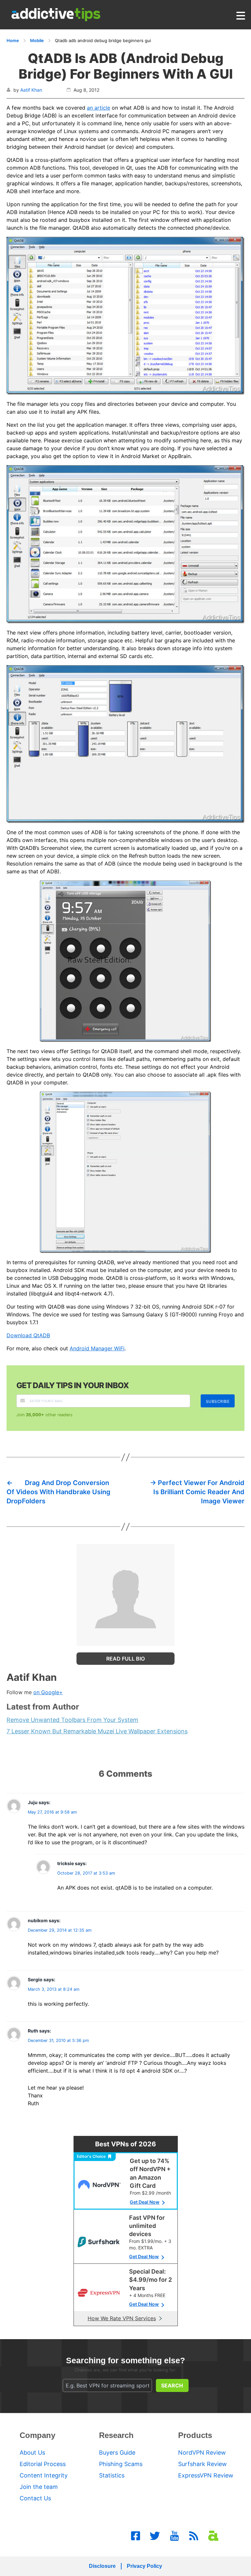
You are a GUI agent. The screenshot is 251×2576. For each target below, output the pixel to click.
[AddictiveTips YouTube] (175, 2536)
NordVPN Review (202, 2453)
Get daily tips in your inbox (73, 1385)
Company (37, 2435)
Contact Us (35, 2498)
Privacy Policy (144, 2566)
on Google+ (48, 1692)
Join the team (39, 2487)
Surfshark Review (202, 2464)
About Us (32, 2453)
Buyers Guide (117, 2453)
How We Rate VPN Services (122, 2318)
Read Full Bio (125, 1659)
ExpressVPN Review (206, 2475)
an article (99, 108)
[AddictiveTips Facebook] (136, 2536)
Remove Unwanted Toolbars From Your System (72, 1720)
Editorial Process (43, 2464)
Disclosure (102, 2566)
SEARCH (172, 2385)
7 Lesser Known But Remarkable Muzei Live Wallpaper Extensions (97, 1731)
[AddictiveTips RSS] (194, 2536)
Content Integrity (44, 2475)
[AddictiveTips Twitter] (155, 2536)
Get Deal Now (145, 2202)
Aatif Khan (31, 90)
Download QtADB (28, 1335)
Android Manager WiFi (97, 1348)
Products (195, 2435)
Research (116, 2435)
